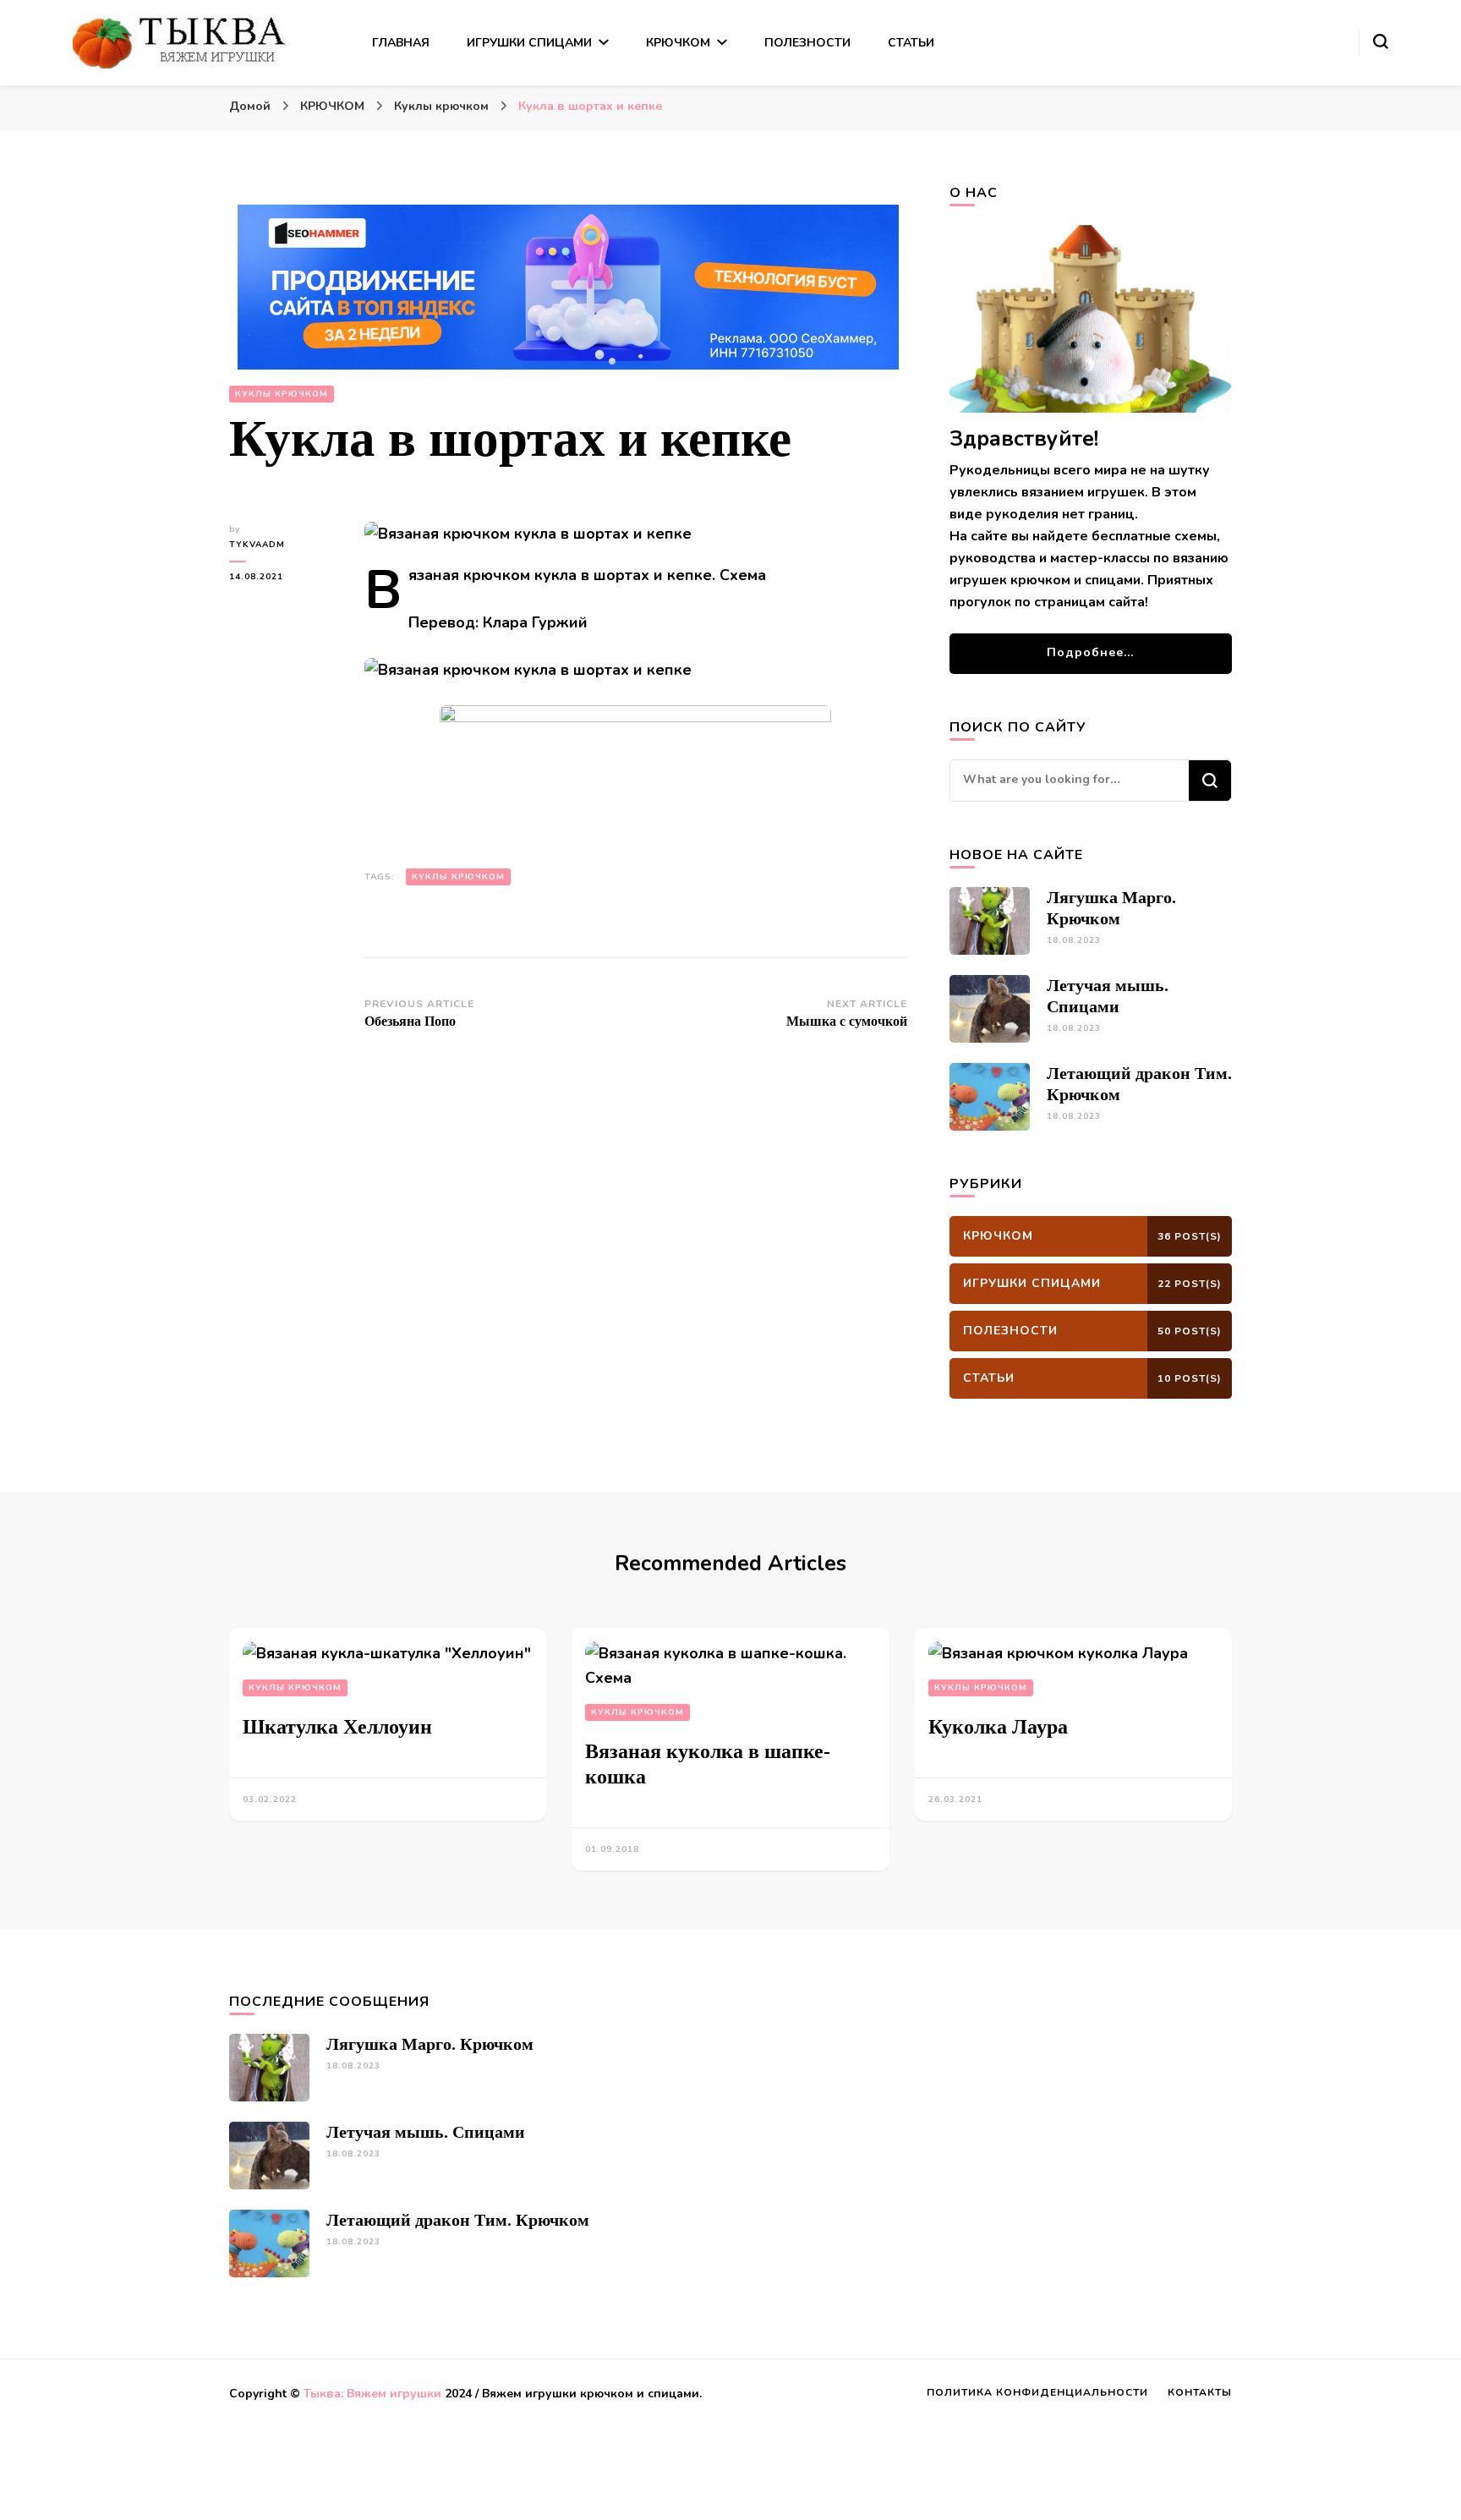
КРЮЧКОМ (678, 43)
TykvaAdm (257, 545)
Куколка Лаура (998, 1727)
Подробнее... (1090, 652)
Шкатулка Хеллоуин (337, 1727)
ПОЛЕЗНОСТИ (807, 43)
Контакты (1200, 2392)
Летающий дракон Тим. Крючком (458, 2220)
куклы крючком (458, 877)
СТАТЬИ (911, 43)
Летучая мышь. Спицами (426, 2132)
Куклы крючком (282, 394)
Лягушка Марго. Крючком (430, 2044)
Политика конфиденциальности (1037, 2392)
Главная (401, 43)
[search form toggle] (1381, 41)
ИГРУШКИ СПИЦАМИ (529, 43)
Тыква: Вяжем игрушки (372, 2394)
